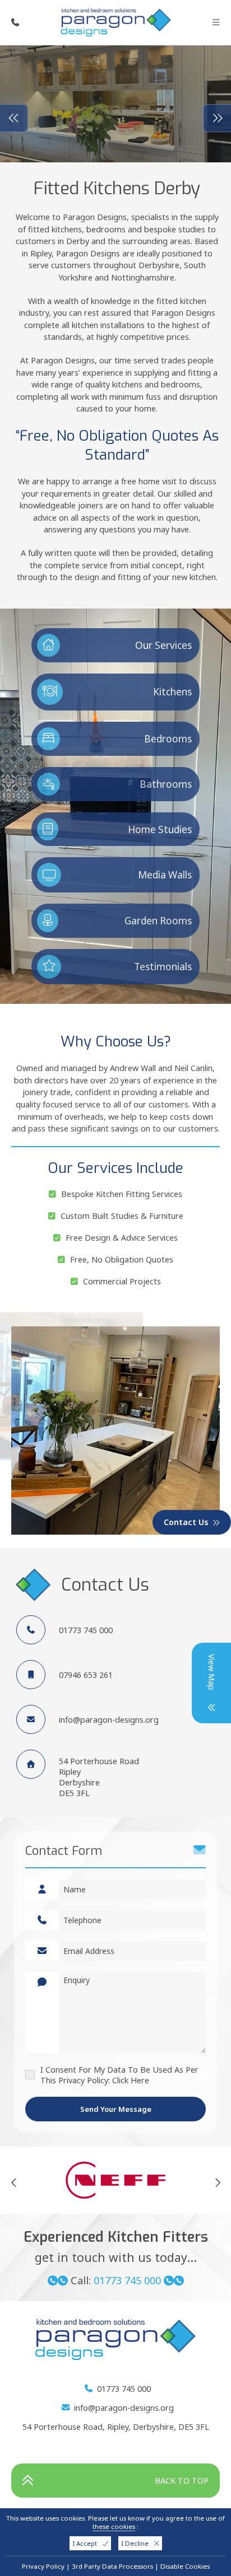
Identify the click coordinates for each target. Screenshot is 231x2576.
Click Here (131, 2080)
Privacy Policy (43, 2566)
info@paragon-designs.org (109, 1720)
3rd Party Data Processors (112, 2566)
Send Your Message (116, 2109)
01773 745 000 (86, 1630)
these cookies (114, 2526)
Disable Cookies (185, 2566)
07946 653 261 (86, 1675)
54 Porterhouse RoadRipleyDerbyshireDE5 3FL (99, 1777)
